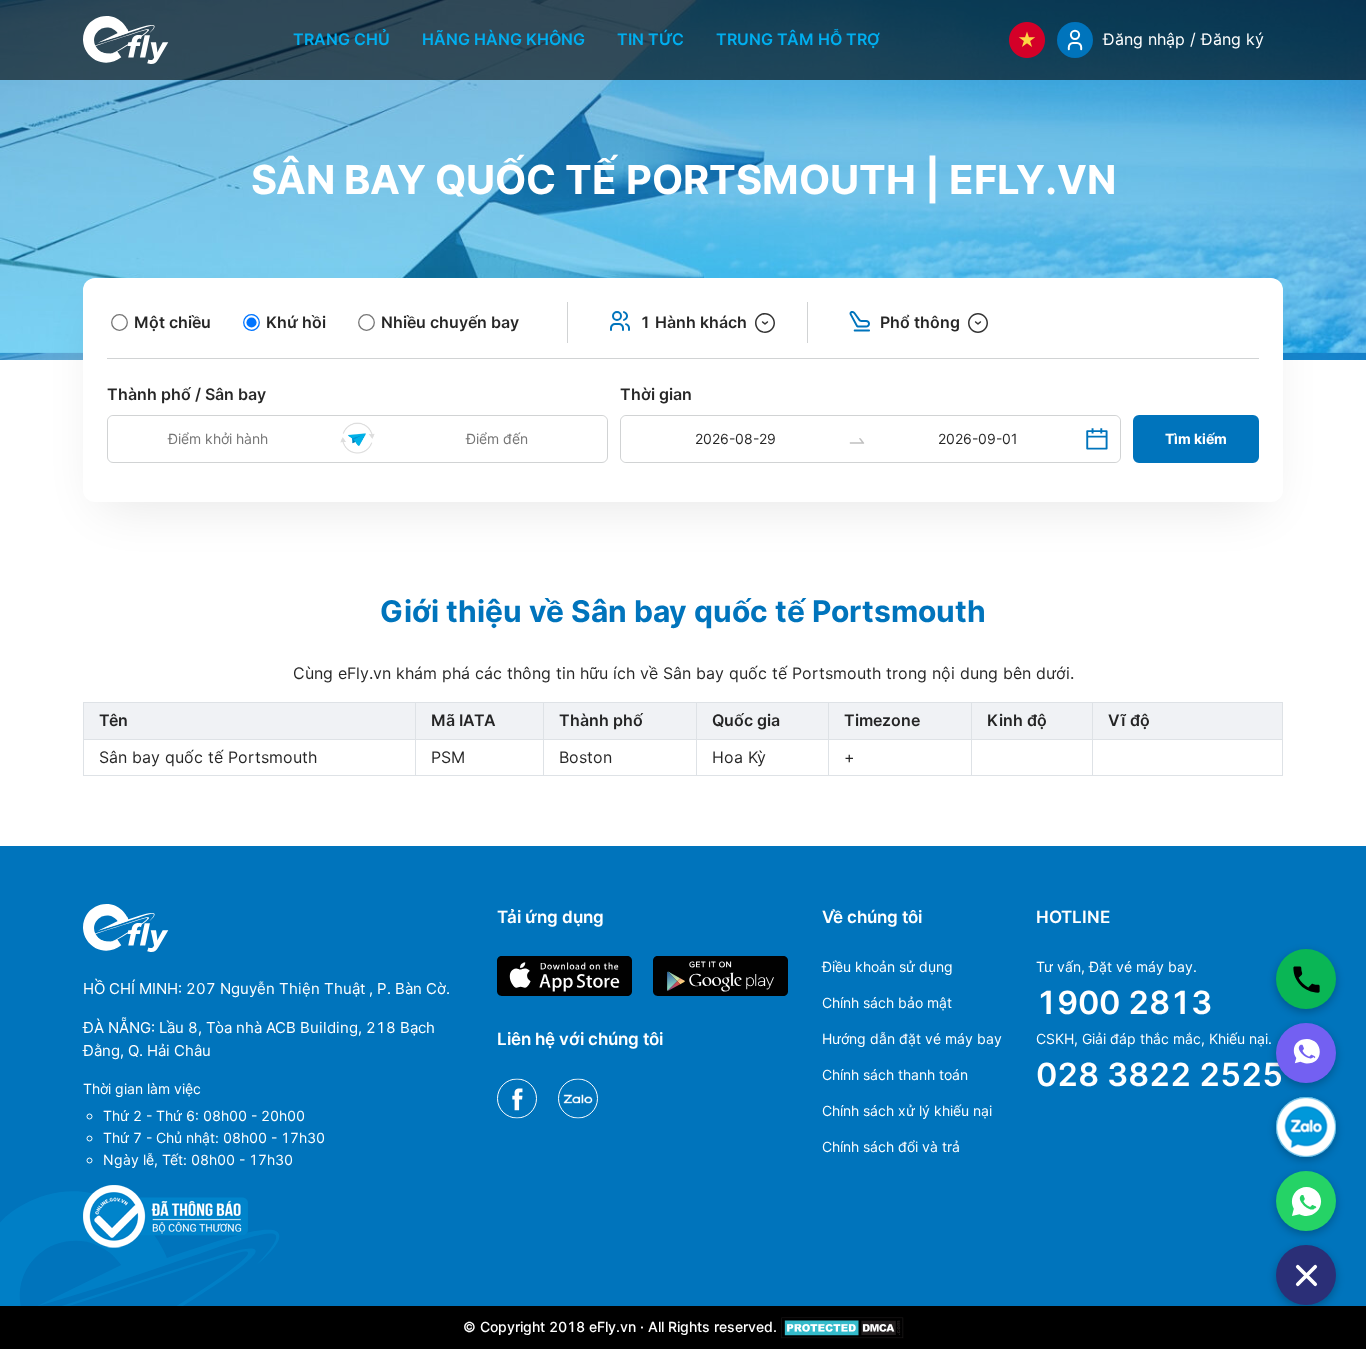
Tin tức (650, 39)
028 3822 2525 (1159, 1074)
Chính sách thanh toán (895, 1074)
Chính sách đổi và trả (891, 1146)
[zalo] (1306, 1127)
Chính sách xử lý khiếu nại (907, 1110)
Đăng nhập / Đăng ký (1183, 39)
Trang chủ (341, 39)
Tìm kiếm (1196, 438)
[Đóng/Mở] (1306, 1275)
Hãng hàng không (503, 39)
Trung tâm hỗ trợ (798, 39)
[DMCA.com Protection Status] (842, 1326)
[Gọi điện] (1306, 979)
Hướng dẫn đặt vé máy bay (912, 1038)
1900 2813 (1124, 1002)
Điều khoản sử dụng (887, 966)
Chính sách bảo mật (887, 1002)
